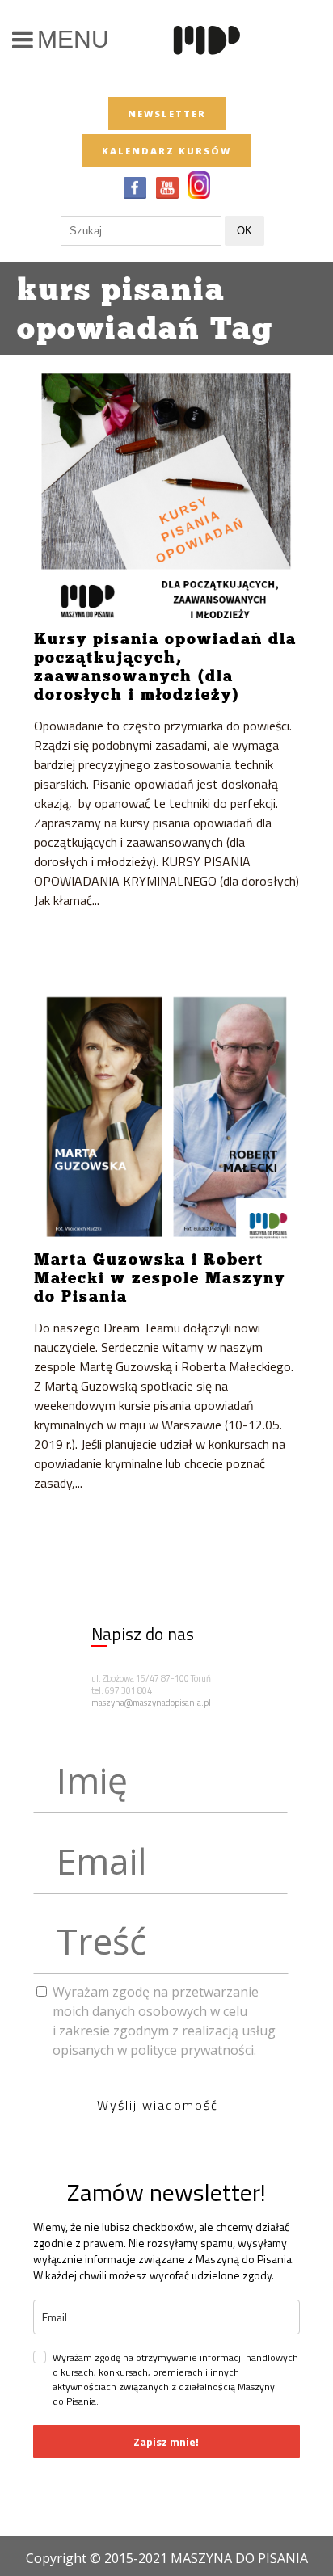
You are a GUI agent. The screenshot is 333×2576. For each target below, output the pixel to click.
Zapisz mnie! (166, 2441)
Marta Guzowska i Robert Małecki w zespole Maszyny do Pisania (160, 1277)
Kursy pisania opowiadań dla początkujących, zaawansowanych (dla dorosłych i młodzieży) (165, 666)
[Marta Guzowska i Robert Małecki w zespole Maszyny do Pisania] (167, 1117)
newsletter (167, 114)
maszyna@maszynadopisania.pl (151, 1703)
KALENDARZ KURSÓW (166, 151)
